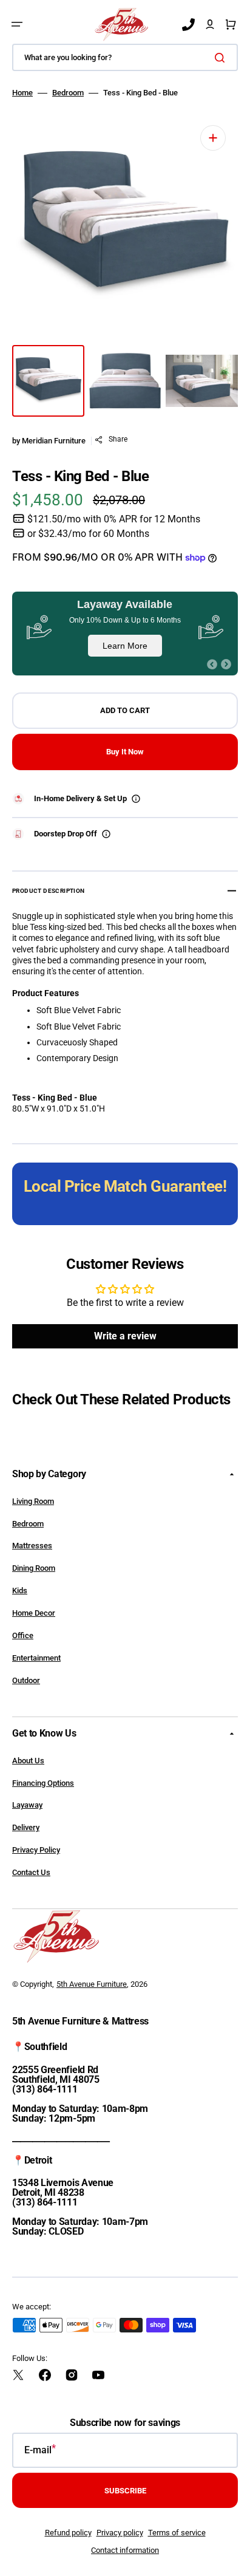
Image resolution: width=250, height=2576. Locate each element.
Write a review (125, 1336)
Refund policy (68, 2533)
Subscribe (125, 2491)
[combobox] (125, 57)
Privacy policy (120, 2533)
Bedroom (68, 93)
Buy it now (125, 752)
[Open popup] (136, 799)
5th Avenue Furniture (92, 1984)
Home (22, 93)
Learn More (125, 646)
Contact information (125, 2550)
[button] (17, 24)
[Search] (222, 58)
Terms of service (177, 2533)
